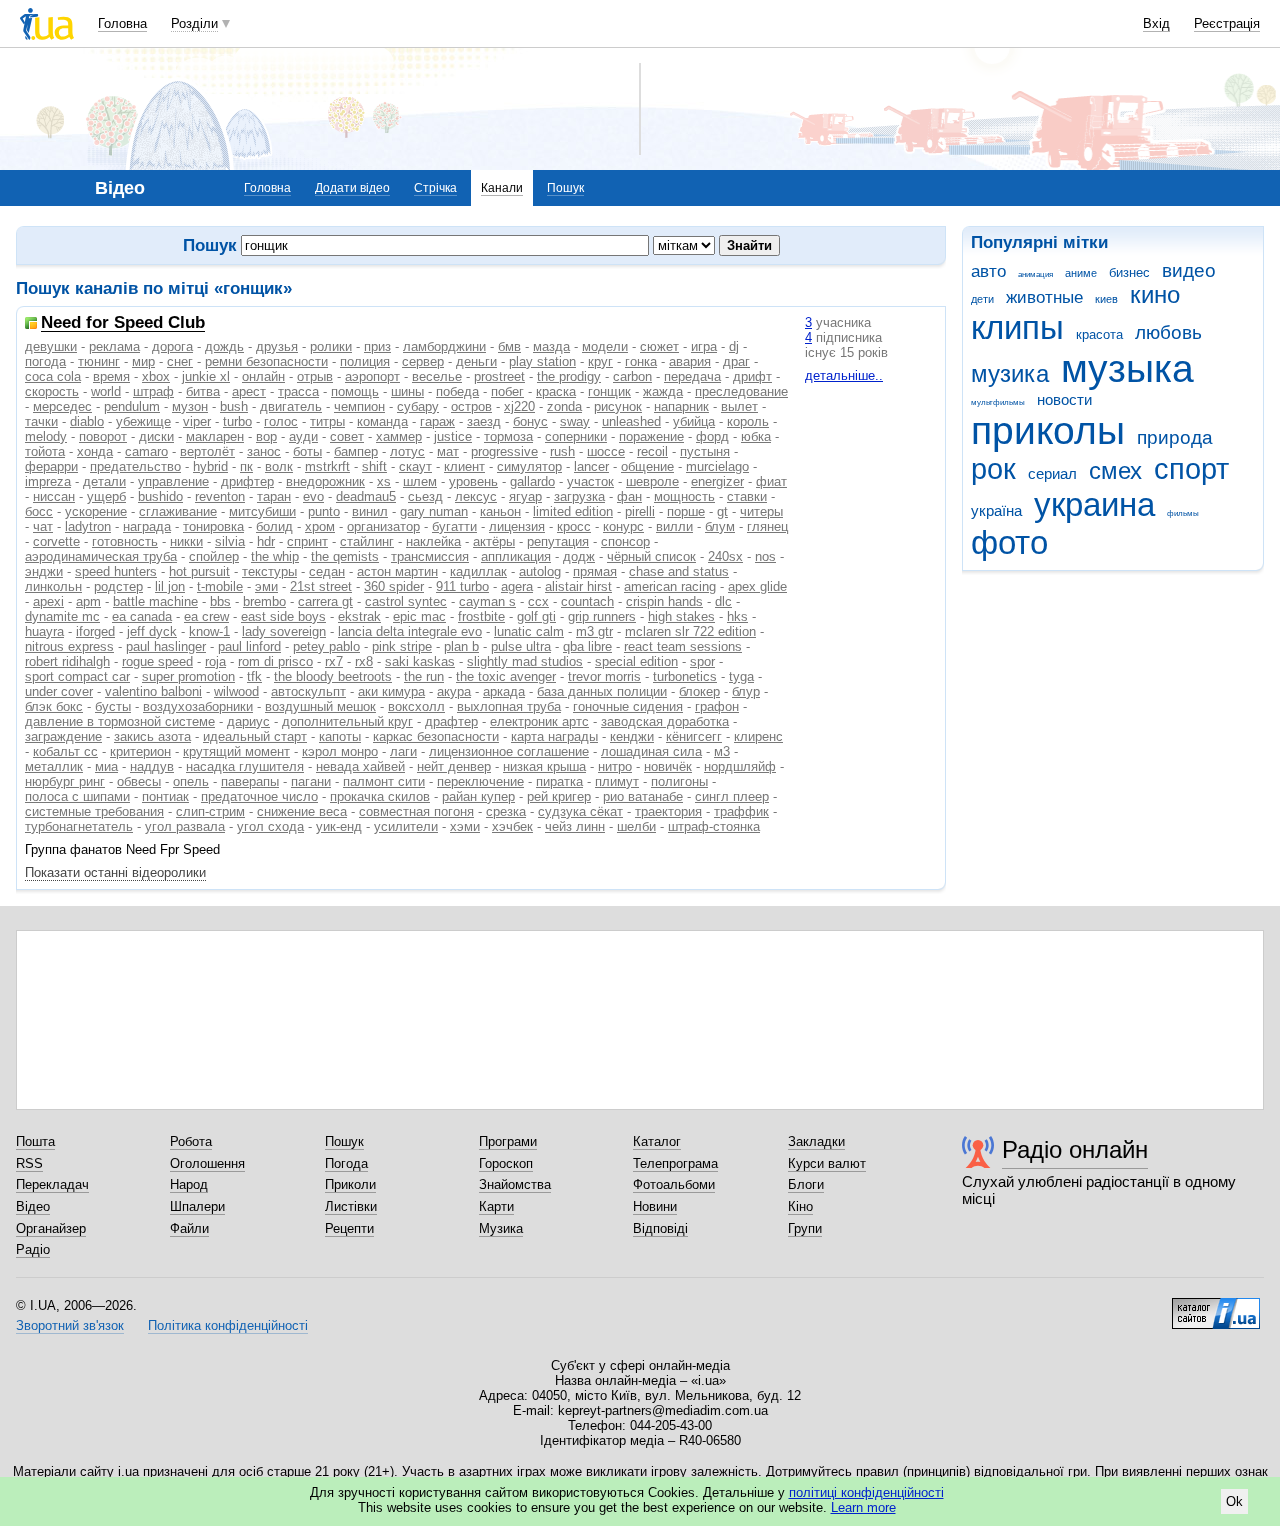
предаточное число (259, 796)
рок (993, 469)
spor (702, 661)
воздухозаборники (198, 706)
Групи (805, 1228)
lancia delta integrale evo (410, 631)
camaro (146, 451)
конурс (623, 526)
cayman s (487, 601)
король (748, 421)
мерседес (62, 406)
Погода (346, 1163)
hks (737, 616)
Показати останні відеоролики (115, 872)
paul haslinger (166, 646)
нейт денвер (454, 766)
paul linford (249, 646)
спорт (1191, 469)
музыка (1127, 368)
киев (1106, 299)
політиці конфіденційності (866, 1492)
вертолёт (207, 451)
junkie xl (206, 376)
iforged (95, 631)
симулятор (529, 466)
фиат (771, 481)
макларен (215, 436)
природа (1175, 437)
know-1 (209, 631)
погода (45, 361)
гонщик (609, 391)
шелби (636, 826)
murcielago (717, 466)
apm (88, 601)
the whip (275, 556)
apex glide (757, 586)
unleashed (631, 421)
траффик (741, 811)
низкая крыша (544, 766)
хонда (95, 451)
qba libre (587, 646)
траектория (668, 811)
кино (1155, 295)
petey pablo (326, 646)
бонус (530, 421)
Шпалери (197, 1206)
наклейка (433, 541)
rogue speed (157, 661)
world (106, 391)
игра (704, 346)
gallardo (532, 481)
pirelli (640, 511)
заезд (484, 421)
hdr (266, 541)
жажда (663, 391)
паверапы (250, 781)
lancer (591, 466)
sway (575, 421)
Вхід (1156, 23)
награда (147, 526)
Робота (191, 1141)
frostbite (481, 616)
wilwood (236, 691)
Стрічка (435, 188)
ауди (303, 436)
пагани (311, 781)
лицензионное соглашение (509, 751)
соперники (576, 436)
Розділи (194, 23)
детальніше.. (844, 375)
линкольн (53, 586)
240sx (725, 556)
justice (453, 436)
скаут (415, 466)
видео (1189, 270)
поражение (651, 436)
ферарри (51, 466)
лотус (407, 451)
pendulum (132, 406)
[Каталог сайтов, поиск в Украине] (1216, 1306)
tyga (741, 676)
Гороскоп (506, 1163)
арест (249, 391)
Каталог (657, 1141)
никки (186, 541)
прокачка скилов (380, 796)
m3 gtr (594, 631)
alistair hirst (578, 586)
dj (734, 346)
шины (407, 391)
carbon (632, 376)
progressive (504, 451)
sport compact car (77, 676)
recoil (652, 451)
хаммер (399, 436)
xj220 (519, 406)
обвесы (139, 781)
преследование (741, 391)
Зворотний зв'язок (70, 1325)
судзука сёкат (580, 811)
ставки (747, 496)
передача (692, 376)
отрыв (315, 376)
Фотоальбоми (674, 1184)
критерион (140, 751)
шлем (420, 481)
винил (370, 511)
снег (180, 361)
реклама (114, 346)
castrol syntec (406, 601)
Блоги (806, 1184)
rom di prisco (275, 661)
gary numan (434, 511)
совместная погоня (416, 811)
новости (1064, 399)
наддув (152, 766)
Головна (122, 23)
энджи (44, 571)
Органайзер (51, 1228)
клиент (464, 466)
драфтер (451, 721)
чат (43, 526)
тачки (41, 421)
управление (173, 481)
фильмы (1183, 513)
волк (279, 466)
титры (327, 421)
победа (457, 391)
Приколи (350, 1184)
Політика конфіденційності (228, 1325)
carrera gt (325, 601)
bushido (160, 496)
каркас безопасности (436, 736)
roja (215, 661)
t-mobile (220, 586)
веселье (437, 376)
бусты (113, 706)
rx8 (364, 661)
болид (274, 526)
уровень (473, 481)
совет (347, 436)
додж (579, 556)
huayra (44, 631)
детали (104, 481)
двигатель (291, 406)
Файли (189, 1228)
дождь (224, 346)
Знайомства (515, 1184)
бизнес (1129, 272)
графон (717, 706)
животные (1044, 297)
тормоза (508, 436)
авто (988, 271)
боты (307, 451)
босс (39, 511)
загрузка (579, 496)
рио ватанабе (643, 796)
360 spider (394, 586)
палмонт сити (384, 781)
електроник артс (539, 721)
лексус (476, 496)
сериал (1052, 473)
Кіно (800, 1206)
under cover (59, 691)
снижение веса (302, 811)
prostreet (499, 376)
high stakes (681, 616)
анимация (1035, 274)
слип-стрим (210, 811)
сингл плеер (732, 796)
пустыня (705, 451)
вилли (674, 526)
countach (587, 601)
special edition (636, 661)
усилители (406, 826)
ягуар (525, 496)
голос (281, 421)
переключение (480, 781)
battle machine (155, 601)
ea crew (206, 616)
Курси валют (827, 1163)
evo (313, 496)
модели (605, 346)
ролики (331, 346)
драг (736, 361)
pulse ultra (521, 646)
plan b (461, 646)
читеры (761, 511)
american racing (670, 586)
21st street (321, 586)
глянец (767, 526)
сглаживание (178, 511)
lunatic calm (529, 631)
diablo (87, 421)
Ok (1234, 1501)
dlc (723, 601)
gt (722, 511)
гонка (641, 361)
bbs (220, 601)
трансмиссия (430, 556)
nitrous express (69, 646)
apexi (48, 601)
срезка (506, 811)
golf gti (536, 616)
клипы (1017, 327)
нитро (615, 766)
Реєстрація (1227, 23)
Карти (496, 1206)
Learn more (863, 1507)
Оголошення (207, 1163)
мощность (684, 496)
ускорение (96, 511)
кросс (574, 526)
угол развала (185, 826)
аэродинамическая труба (101, 556)
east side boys (283, 616)
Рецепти (349, 1228)
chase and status (679, 571)
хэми (465, 826)
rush (562, 451)
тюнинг (99, 361)
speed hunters (116, 571)
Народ (189, 1184)
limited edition (573, 511)
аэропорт (372, 376)
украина (1094, 504)
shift (374, 466)
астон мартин (397, 571)
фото (1009, 542)
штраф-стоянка (714, 826)
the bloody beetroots (333, 676)
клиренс (758, 736)
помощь (355, 391)
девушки (51, 346)
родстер (118, 586)
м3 (722, 751)
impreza (48, 481)
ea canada (142, 616)
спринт (307, 541)
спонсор (625, 541)
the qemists (345, 556)
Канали (502, 188)
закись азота (152, 736)
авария (690, 361)
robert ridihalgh (67, 661)
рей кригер (559, 796)
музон (190, 406)
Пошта (35, 1141)
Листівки (351, 1206)
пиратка (559, 781)
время (111, 376)
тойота (45, 451)
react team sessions (683, 646)
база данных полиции (602, 691)
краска (556, 391)
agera (517, 586)
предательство (135, 466)
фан (629, 496)
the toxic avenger (506, 676)
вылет (739, 406)
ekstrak (359, 616)
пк (246, 466)
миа (106, 766)
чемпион (359, 406)
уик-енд (339, 826)
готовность (125, 541)
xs (384, 481)
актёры (494, 541)
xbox (156, 376)
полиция (365, 361)
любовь (1168, 332)
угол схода (270, 826)
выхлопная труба (509, 706)
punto (324, 511)
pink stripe (402, 646)
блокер (699, 691)
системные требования (94, 811)
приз (377, 346)
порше (686, 511)
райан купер (478, 796)
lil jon (170, 586)
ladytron (88, 526)
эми (266, 586)
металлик (54, 766)
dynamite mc (62, 616)
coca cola (53, 376)
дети (982, 299)
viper (197, 421)
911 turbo (462, 586)
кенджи (632, 736)
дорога (172, 346)
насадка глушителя (245, 766)
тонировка (213, 526)
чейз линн (575, 826)
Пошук (565, 188)
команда (382, 421)
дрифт (752, 376)
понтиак (165, 796)
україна (996, 510)
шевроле (652, 481)
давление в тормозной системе (120, 721)
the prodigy (569, 376)
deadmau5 (366, 496)
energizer (717, 481)
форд (712, 436)
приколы (1048, 430)
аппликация (516, 556)
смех (1115, 471)
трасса (298, 391)
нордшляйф (740, 766)
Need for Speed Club (123, 323)
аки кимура (391, 691)
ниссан (54, 496)
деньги (476, 361)
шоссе (606, 451)
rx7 (334, 661)
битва (203, 391)
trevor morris (604, 676)
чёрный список (651, 556)
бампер (356, 451)
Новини (655, 1206)
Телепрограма (675, 1163)
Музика (501, 1228)
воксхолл (416, 706)
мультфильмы (998, 402)
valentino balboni (153, 691)
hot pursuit (199, 571)
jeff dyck (152, 631)
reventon (220, 496)
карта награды (554, 736)
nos (765, 556)
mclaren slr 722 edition (690, 631)
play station (542, 361)
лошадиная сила (651, 751)
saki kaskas (420, 661)
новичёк (668, 766)
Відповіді (660, 1228)
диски (156, 436)
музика (1010, 374)
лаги (403, 751)
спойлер (214, 556)
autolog (540, 571)
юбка (756, 436)
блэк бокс (54, 706)
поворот (103, 436)
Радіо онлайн (1075, 1149)
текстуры (269, 571)
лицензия (517, 526)
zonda (564, 406)
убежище (143, 421)
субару (418, 406)
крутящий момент (236, 751)
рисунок (618, 406)
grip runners (602, 616)
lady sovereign (284, 631)
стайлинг (367, 541)
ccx (538, 601)
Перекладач (52, 1184)
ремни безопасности (266, 361)
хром (320, 526)
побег (507, 391)
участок (590, 481)
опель (191, 781)
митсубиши (262, 511)
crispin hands (664, 601)
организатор (383, 526)
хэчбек (512, 826)
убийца (694, 421)
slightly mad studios (525, 661)
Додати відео (352, 188)
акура (454, 691)
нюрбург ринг (65, 781)
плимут (617, 781)
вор (266, 436)
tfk (254, 676)
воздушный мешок (320, 706)
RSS (29, 1163)
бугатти (454, 526)
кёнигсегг (694, 736)
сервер (423, 361)
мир (143, 361)
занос (264, 451)
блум (720, 526)
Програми (508, 1141)
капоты (340, 736)
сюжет (659, 346)
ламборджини (444, 346)
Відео (33, 1206)
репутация (558, 541)
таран (274, 496)
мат (448, 451)
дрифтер (247, 481)
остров (471, 406)
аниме (1081, 273)
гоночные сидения (628, 706)
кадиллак (478, 571)
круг (600, 361)
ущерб (106, 496)
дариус (248, 721)
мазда (551, 346)
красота (1099, 334)
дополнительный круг (347, 721)
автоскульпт (308, 691)
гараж (437, 421)
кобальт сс (65, 751)
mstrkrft (327, 466)
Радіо (33, 1249)
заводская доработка (665, 721)
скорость (52, 391)
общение (647, 466)
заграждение (63, 736)
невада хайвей (360, 766)
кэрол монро (340, 751)
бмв (509, 346)
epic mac (419, 616)
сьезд (425, 496)
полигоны (679, 781)
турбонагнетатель (79, 826)
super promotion (188, 676)
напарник (681, 406)
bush (234, 406)
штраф (153, 391)
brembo (264, 601)
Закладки (816, 1141)
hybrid (210, 466)
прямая (595, 571)
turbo (237, 421)
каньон (500, 511)
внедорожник (325, 481)
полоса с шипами (77, 796)
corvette (56, 541)
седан (327, 571)
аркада (504, 691)
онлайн (263, 376)
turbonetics (685, 676)
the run (424, 676)
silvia (230, 541)
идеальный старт (255, 736)
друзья (277, 346)
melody (46, 436)
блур (746, 691)
